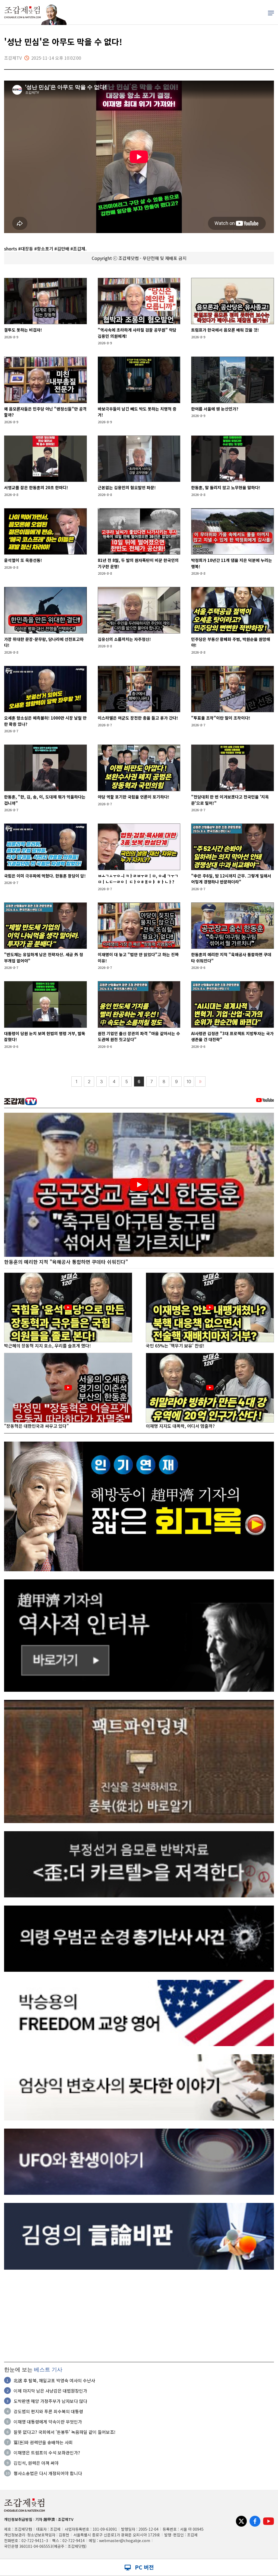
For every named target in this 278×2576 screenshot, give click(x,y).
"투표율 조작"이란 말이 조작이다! (221, 718)
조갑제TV (66, 2519)
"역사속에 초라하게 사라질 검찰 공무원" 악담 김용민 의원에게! (137, 333)
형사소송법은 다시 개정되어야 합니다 (48, 2473)
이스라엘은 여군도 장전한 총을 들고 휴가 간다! (138, 718)
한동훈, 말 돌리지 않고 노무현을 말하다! (226, 487)
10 (189, 1082)
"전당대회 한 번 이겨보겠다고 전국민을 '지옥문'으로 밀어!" (230, 800)
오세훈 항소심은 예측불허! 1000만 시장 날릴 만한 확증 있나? (45, 721)
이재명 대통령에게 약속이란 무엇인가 (48, 2422)
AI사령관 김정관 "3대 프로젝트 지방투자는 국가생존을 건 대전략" (232, 1036)
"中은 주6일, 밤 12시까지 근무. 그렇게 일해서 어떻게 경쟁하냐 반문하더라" (231, 879)
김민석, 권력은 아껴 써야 (36, 2463)
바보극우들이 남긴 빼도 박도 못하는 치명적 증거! (137, 412)
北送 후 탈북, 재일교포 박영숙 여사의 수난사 (54, 2380)
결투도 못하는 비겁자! (23, 330)
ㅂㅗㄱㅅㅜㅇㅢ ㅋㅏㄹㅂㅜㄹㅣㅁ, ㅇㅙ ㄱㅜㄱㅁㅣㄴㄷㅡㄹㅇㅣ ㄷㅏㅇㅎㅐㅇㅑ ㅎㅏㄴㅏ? (138, 879)
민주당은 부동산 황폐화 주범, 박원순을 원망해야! (231, 642)
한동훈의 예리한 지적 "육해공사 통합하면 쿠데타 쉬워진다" (231, 958)
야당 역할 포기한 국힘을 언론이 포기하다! (134, 797)
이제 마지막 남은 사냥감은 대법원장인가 (50, 2391)
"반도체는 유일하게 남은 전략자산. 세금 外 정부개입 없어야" (44, 958)
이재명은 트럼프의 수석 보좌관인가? (47, 2453)
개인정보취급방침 (18, 2519)
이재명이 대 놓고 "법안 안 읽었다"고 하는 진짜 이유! (138, 958)
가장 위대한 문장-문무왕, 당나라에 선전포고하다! (44, 642)
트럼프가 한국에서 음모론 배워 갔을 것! (225, 330)
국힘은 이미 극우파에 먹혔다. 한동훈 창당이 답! (45, 876)
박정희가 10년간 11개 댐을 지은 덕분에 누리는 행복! (232, 563)
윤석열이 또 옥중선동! (23, 560)
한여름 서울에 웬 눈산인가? (215, 409)
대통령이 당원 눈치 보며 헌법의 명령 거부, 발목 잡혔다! (45, 1036)
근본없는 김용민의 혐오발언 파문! (127, 487)
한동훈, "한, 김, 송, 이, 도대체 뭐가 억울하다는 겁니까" (45, 800)
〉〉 (200, 1082)
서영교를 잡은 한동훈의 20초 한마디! (36, 487)
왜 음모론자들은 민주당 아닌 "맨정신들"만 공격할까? (45, 412)
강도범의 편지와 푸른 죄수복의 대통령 (48, 2411)
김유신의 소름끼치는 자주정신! (124, 639)
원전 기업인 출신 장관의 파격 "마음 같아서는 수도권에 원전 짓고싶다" (139, 1036)
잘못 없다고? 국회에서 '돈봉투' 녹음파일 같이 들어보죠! (64, 2432)
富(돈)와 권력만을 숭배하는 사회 (43, 2442)
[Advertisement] (139, 2316)
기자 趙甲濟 (45, 2519)
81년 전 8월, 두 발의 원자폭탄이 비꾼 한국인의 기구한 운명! (138, 563)
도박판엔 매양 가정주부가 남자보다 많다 (50, 2401)
